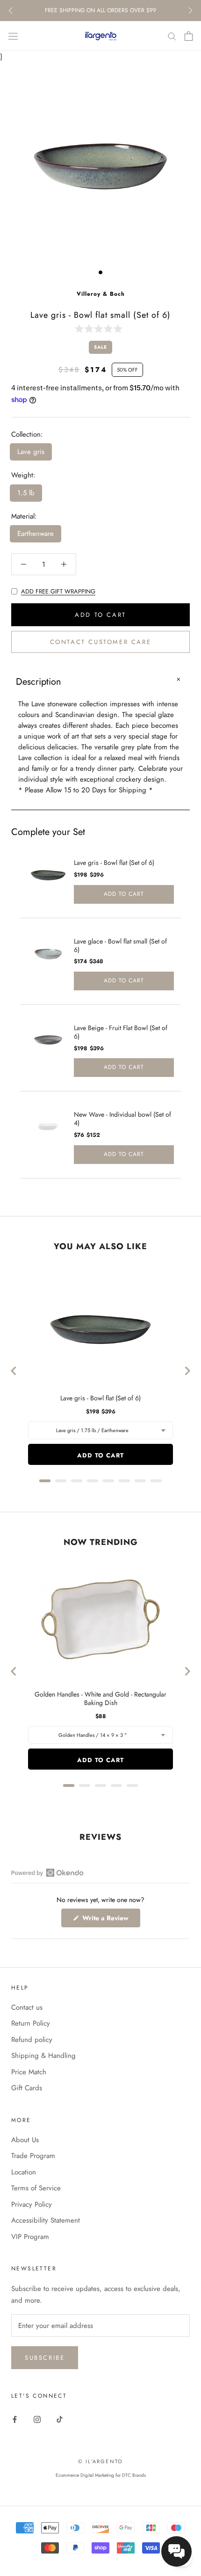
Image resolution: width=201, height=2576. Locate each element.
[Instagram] (37, 2419)
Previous (11, 11)
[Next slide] (187, 1371)
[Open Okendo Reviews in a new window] (47, 1873)
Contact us (27, 2007)
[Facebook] (15, 2419)
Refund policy (32, 2040)
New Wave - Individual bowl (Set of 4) (122, 1119)
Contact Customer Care (101, 642)
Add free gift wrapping (58, 591)
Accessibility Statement (46, 2220)
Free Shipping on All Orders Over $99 (100, 10)
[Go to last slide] (14, 1371)
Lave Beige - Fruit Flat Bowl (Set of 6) (121, 1032)
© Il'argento (100, 2461)
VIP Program (30, 2237)
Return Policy (31, 2023)
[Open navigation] (13, 36)
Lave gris (31, 452)
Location (24, 2172)
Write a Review (110, 1920)
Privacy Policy (32, 2204)
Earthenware (36, 534)
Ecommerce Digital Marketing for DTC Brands (101, 2475)
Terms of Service (36, 2188)
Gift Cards (27, 2088)
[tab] (45, 1481)
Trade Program (33, 2156)
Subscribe (45, 2358)
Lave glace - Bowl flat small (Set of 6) (120, 945)
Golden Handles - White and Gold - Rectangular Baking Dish (100, 1698)
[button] (100, 328)
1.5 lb (26, 493)
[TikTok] (60, 2419)
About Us (25, 2140)
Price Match (29, 2072)
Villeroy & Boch (101, 294)
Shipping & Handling (43, 2056)
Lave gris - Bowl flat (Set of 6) (114, 863)
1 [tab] (100, 272)
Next (190, 11)
